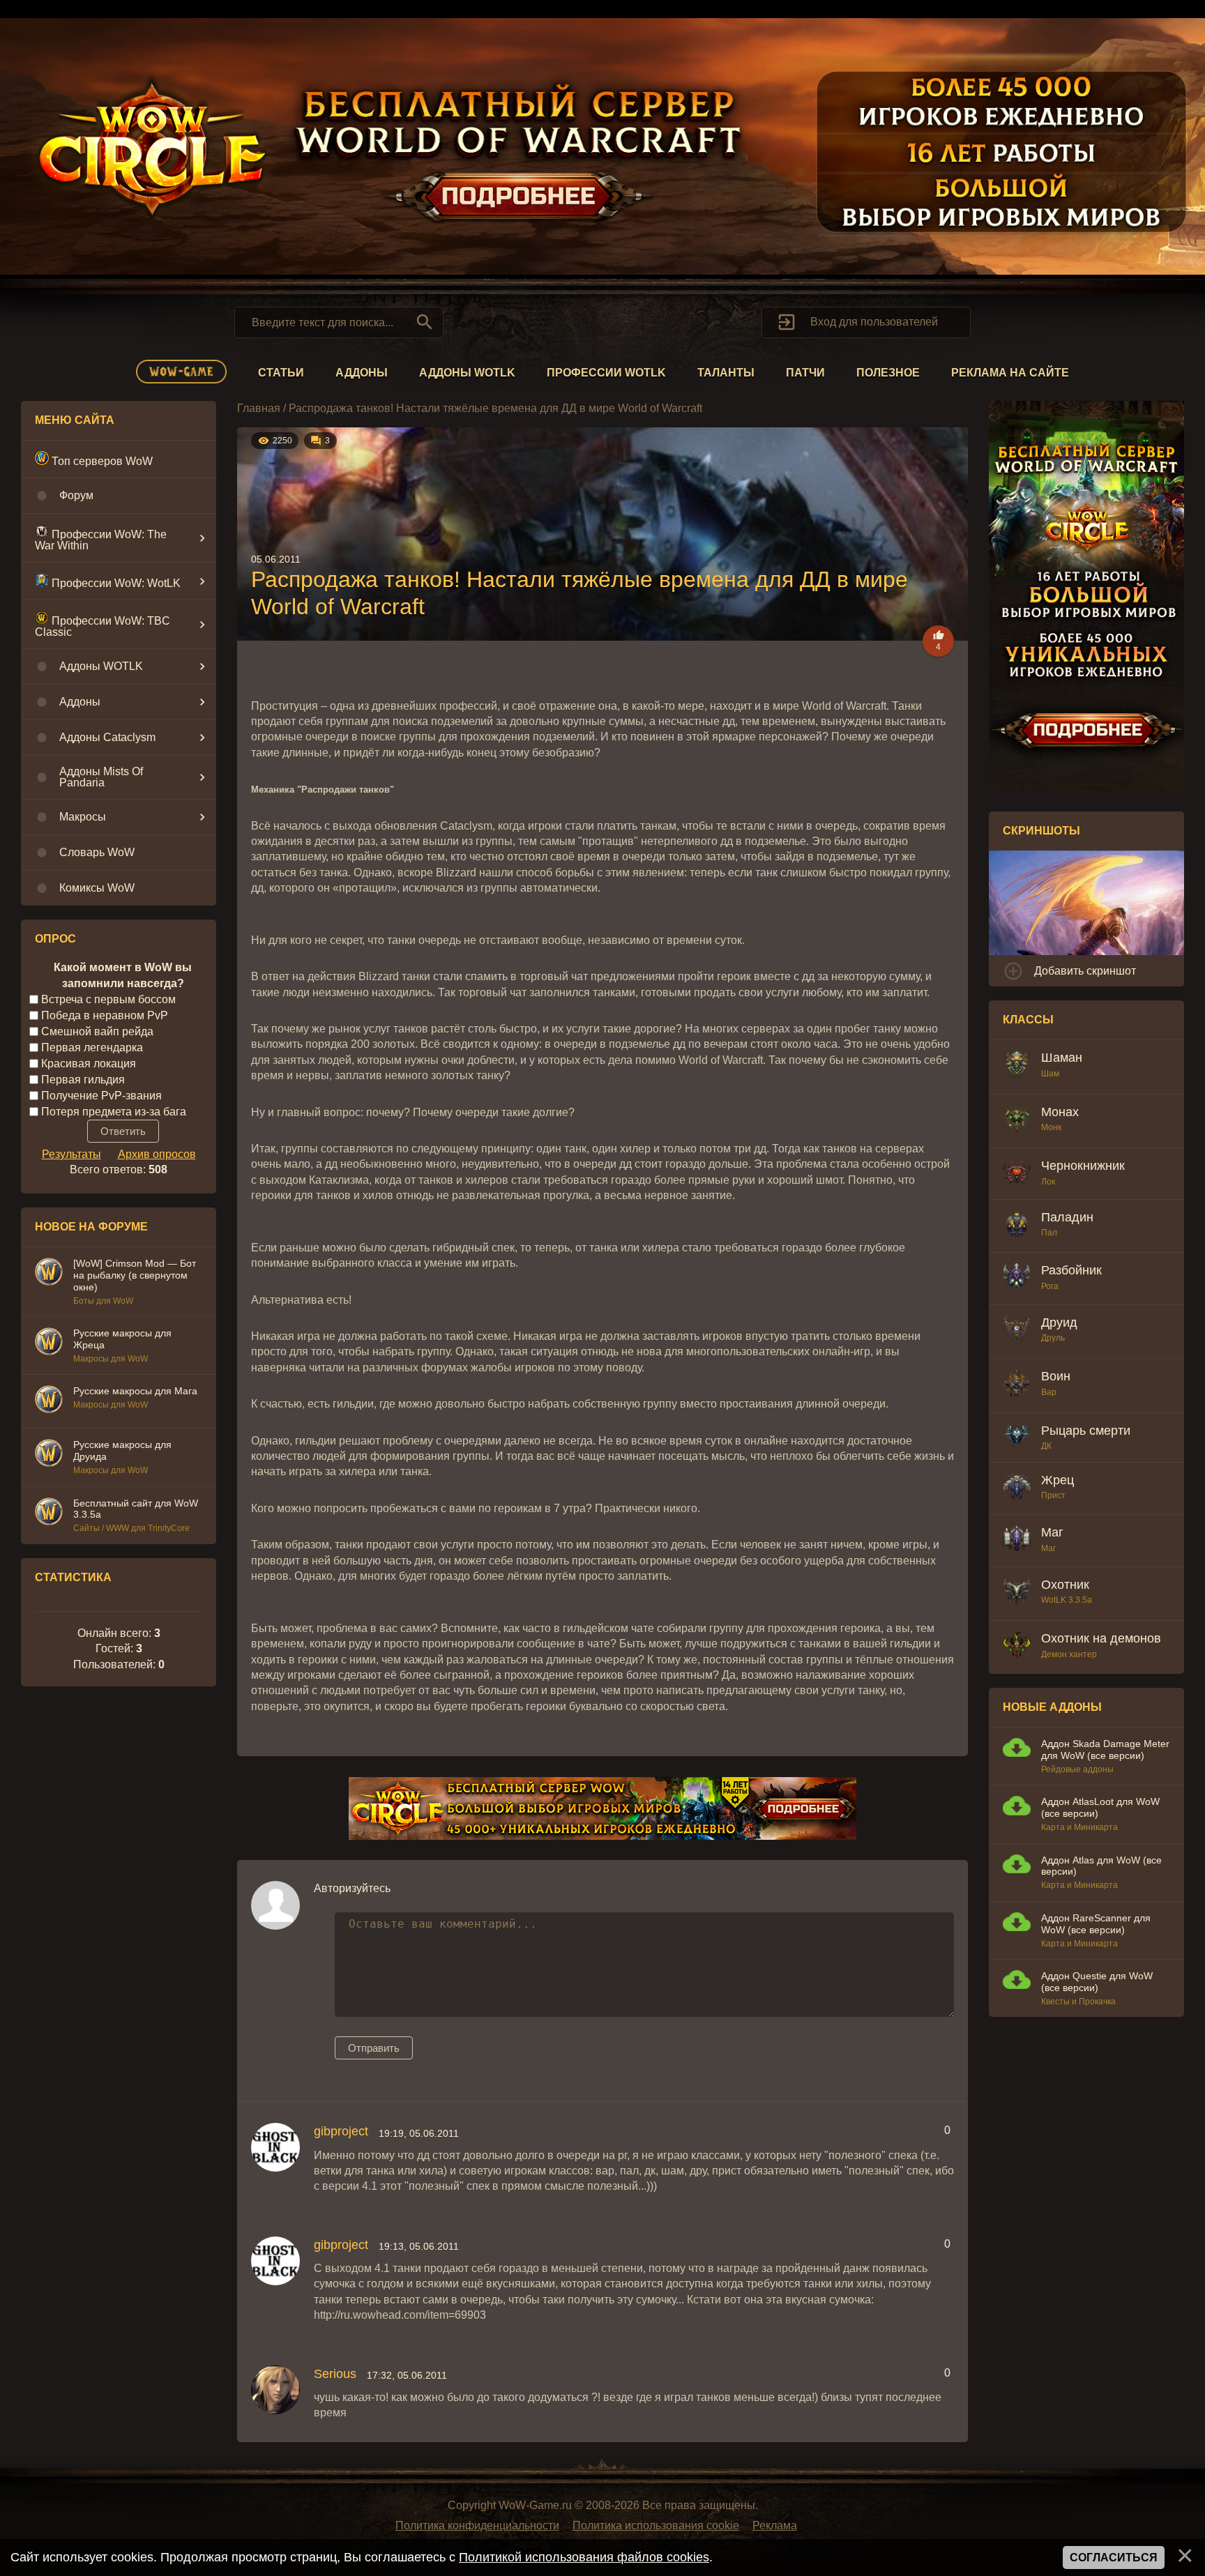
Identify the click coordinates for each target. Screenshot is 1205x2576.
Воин (1056, 1376)
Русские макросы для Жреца (122, 1339)
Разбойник (1071, 1270)
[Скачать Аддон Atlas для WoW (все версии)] (1017, 1866)
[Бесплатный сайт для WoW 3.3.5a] (49, 1514)
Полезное (888, 373)
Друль (1053, 1338)
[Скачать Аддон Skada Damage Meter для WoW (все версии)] (1017, 1750)
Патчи (805, 373)
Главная (259, 408)
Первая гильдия (83, 1080)
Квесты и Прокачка (1078, 2002)
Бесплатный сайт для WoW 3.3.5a (136, 1509)
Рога (1050, 1286)
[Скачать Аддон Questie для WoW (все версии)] (1017, 1982)
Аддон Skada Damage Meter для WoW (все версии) (1105, 1750)
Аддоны (362, 373)
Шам (1050, 1074)
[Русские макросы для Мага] (49, 1401)
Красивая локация (89, 1064)
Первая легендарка (92, 1047)
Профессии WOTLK (606, 373)
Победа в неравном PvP (105, 1015)
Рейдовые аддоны (1077, 1769)
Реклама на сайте (1010, 373)
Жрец (1058, 1480)
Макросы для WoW (111, 1359)
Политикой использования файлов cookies (584, 2557)
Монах (1060, 1112)
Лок (1048, 1182)
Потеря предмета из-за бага (114, 1111)
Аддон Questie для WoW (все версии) (1097, 1982)
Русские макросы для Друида (122, 1450)
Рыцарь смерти (1086, 1431)
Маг (1052, 1532)
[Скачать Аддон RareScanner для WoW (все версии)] (1017, 1924)
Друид (1059, 1323)
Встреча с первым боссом (108, 999)
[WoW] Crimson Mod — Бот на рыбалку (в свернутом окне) (135, 1275)
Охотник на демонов (1101, 1638)
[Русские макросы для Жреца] (49, 1343)
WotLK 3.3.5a (1067, 1600)
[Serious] (275, 2390)
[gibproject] (275, 2147)
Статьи (281, 373)
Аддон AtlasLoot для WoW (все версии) (1100, 1807)
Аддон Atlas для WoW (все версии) (1101, 1866)
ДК (1046, 1446)
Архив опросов (157, 1154)
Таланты (726, 373)
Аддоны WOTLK (467, 373)
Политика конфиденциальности (477, 2525)
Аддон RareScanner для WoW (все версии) (1096, 1924)
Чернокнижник (1083, 1166)
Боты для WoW (103, 1301)
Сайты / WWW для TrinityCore (131, 1528)
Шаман (1062, 1058)
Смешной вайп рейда (97, 1031)
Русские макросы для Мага (135, 1391)
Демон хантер (1069, 1654)
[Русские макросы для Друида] (49, 1455)
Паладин (1067, 1217)
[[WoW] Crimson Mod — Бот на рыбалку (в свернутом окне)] (49, 1274)
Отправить (374, 2048)
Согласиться (1114, 2558)
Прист (1053, 1495)
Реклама (775, 2525)
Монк (1051, 1127)
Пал (1049, 1233)
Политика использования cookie (656, 2525)
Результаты (71, 1154)
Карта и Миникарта (1079, 1827)
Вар (1049, 1392)
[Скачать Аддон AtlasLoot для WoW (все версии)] (1017, 1807)
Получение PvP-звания (101, 1095)
